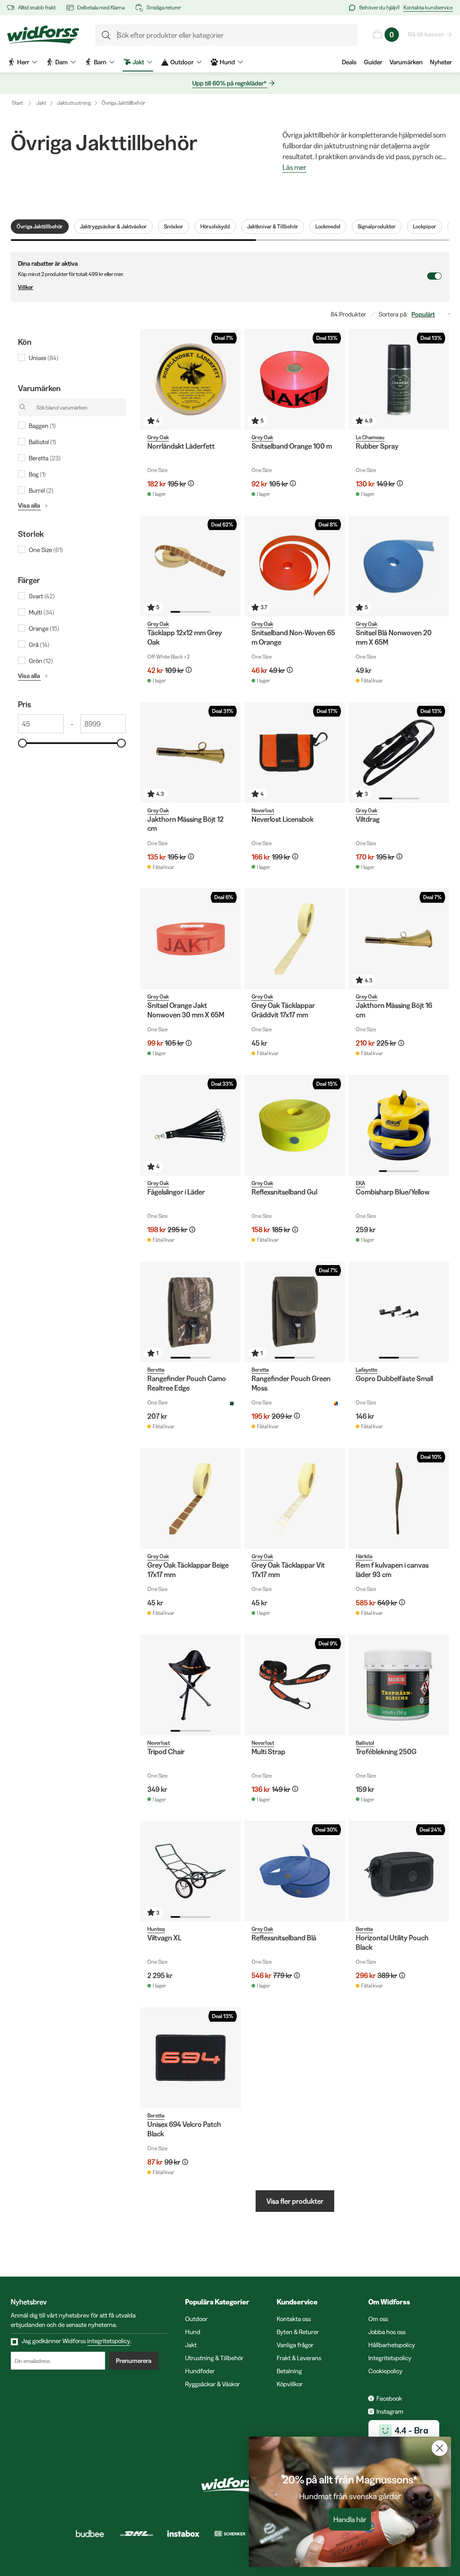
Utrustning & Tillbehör (214, 2358)
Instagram (390, 2411)
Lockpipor (425, 226)
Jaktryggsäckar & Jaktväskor (113, 226)
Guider (373, 62)
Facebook (389, 2398)
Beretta (156, 1370)
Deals (349, 62)
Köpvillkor (290, 2384)
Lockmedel (328, 226)
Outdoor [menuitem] (182, 62)
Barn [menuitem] (100, 62)
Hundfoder (200, 2371)
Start (17, 103)
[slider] (22, 743)
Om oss (378, 2319)
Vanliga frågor (295, 2345)
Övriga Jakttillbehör (123, 103)
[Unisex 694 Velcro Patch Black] (190, 2058)
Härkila (364, 1556)
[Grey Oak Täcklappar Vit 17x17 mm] (295, 1498)
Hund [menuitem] (227, 62)
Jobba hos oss (387, 2332)
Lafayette (367, 1370)
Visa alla (29, 505)
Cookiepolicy (385, 2371)
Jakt (41, 103)
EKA (360, 1183)
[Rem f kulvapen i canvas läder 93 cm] (399, 1498)
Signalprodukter (377, 226)
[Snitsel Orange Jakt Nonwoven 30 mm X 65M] (190, 939)
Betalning (289, 2371)
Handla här (350, 2519)
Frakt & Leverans (299, 2358)
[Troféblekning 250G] (399, 1685)
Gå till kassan (426, 34)
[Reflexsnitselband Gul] (295, 1125)
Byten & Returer (298, 2332)
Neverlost (263, 810)
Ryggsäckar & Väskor (212, 2384)
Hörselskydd (215, 226)
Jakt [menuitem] (138, 62)
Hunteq (156, 1929)
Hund (193, 2332)
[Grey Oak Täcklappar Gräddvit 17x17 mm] (295, 939)
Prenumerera (134, 2361)
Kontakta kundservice (428, 7)
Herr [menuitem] (23, 62)
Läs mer (294, 168)
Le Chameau (370, 437)
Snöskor (174, 226)
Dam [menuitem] (62, 62)
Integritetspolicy (390, 2358)
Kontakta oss (294, 2319)
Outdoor (196, 2319)
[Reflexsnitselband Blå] (295, 1871)
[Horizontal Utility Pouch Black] (399, 1871)
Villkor (26, 287)
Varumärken (406, 62)
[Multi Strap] (295, 1685)
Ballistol (365, 1743)
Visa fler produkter (295, 2201)
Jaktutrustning (74, 103)
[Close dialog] (440, 2448)
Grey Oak (158, 437)
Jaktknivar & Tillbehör (273, 226)
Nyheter (441, 62)
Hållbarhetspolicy (392, 2345)
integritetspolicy (109, 2341)
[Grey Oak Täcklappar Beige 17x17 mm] (190, 1498)
